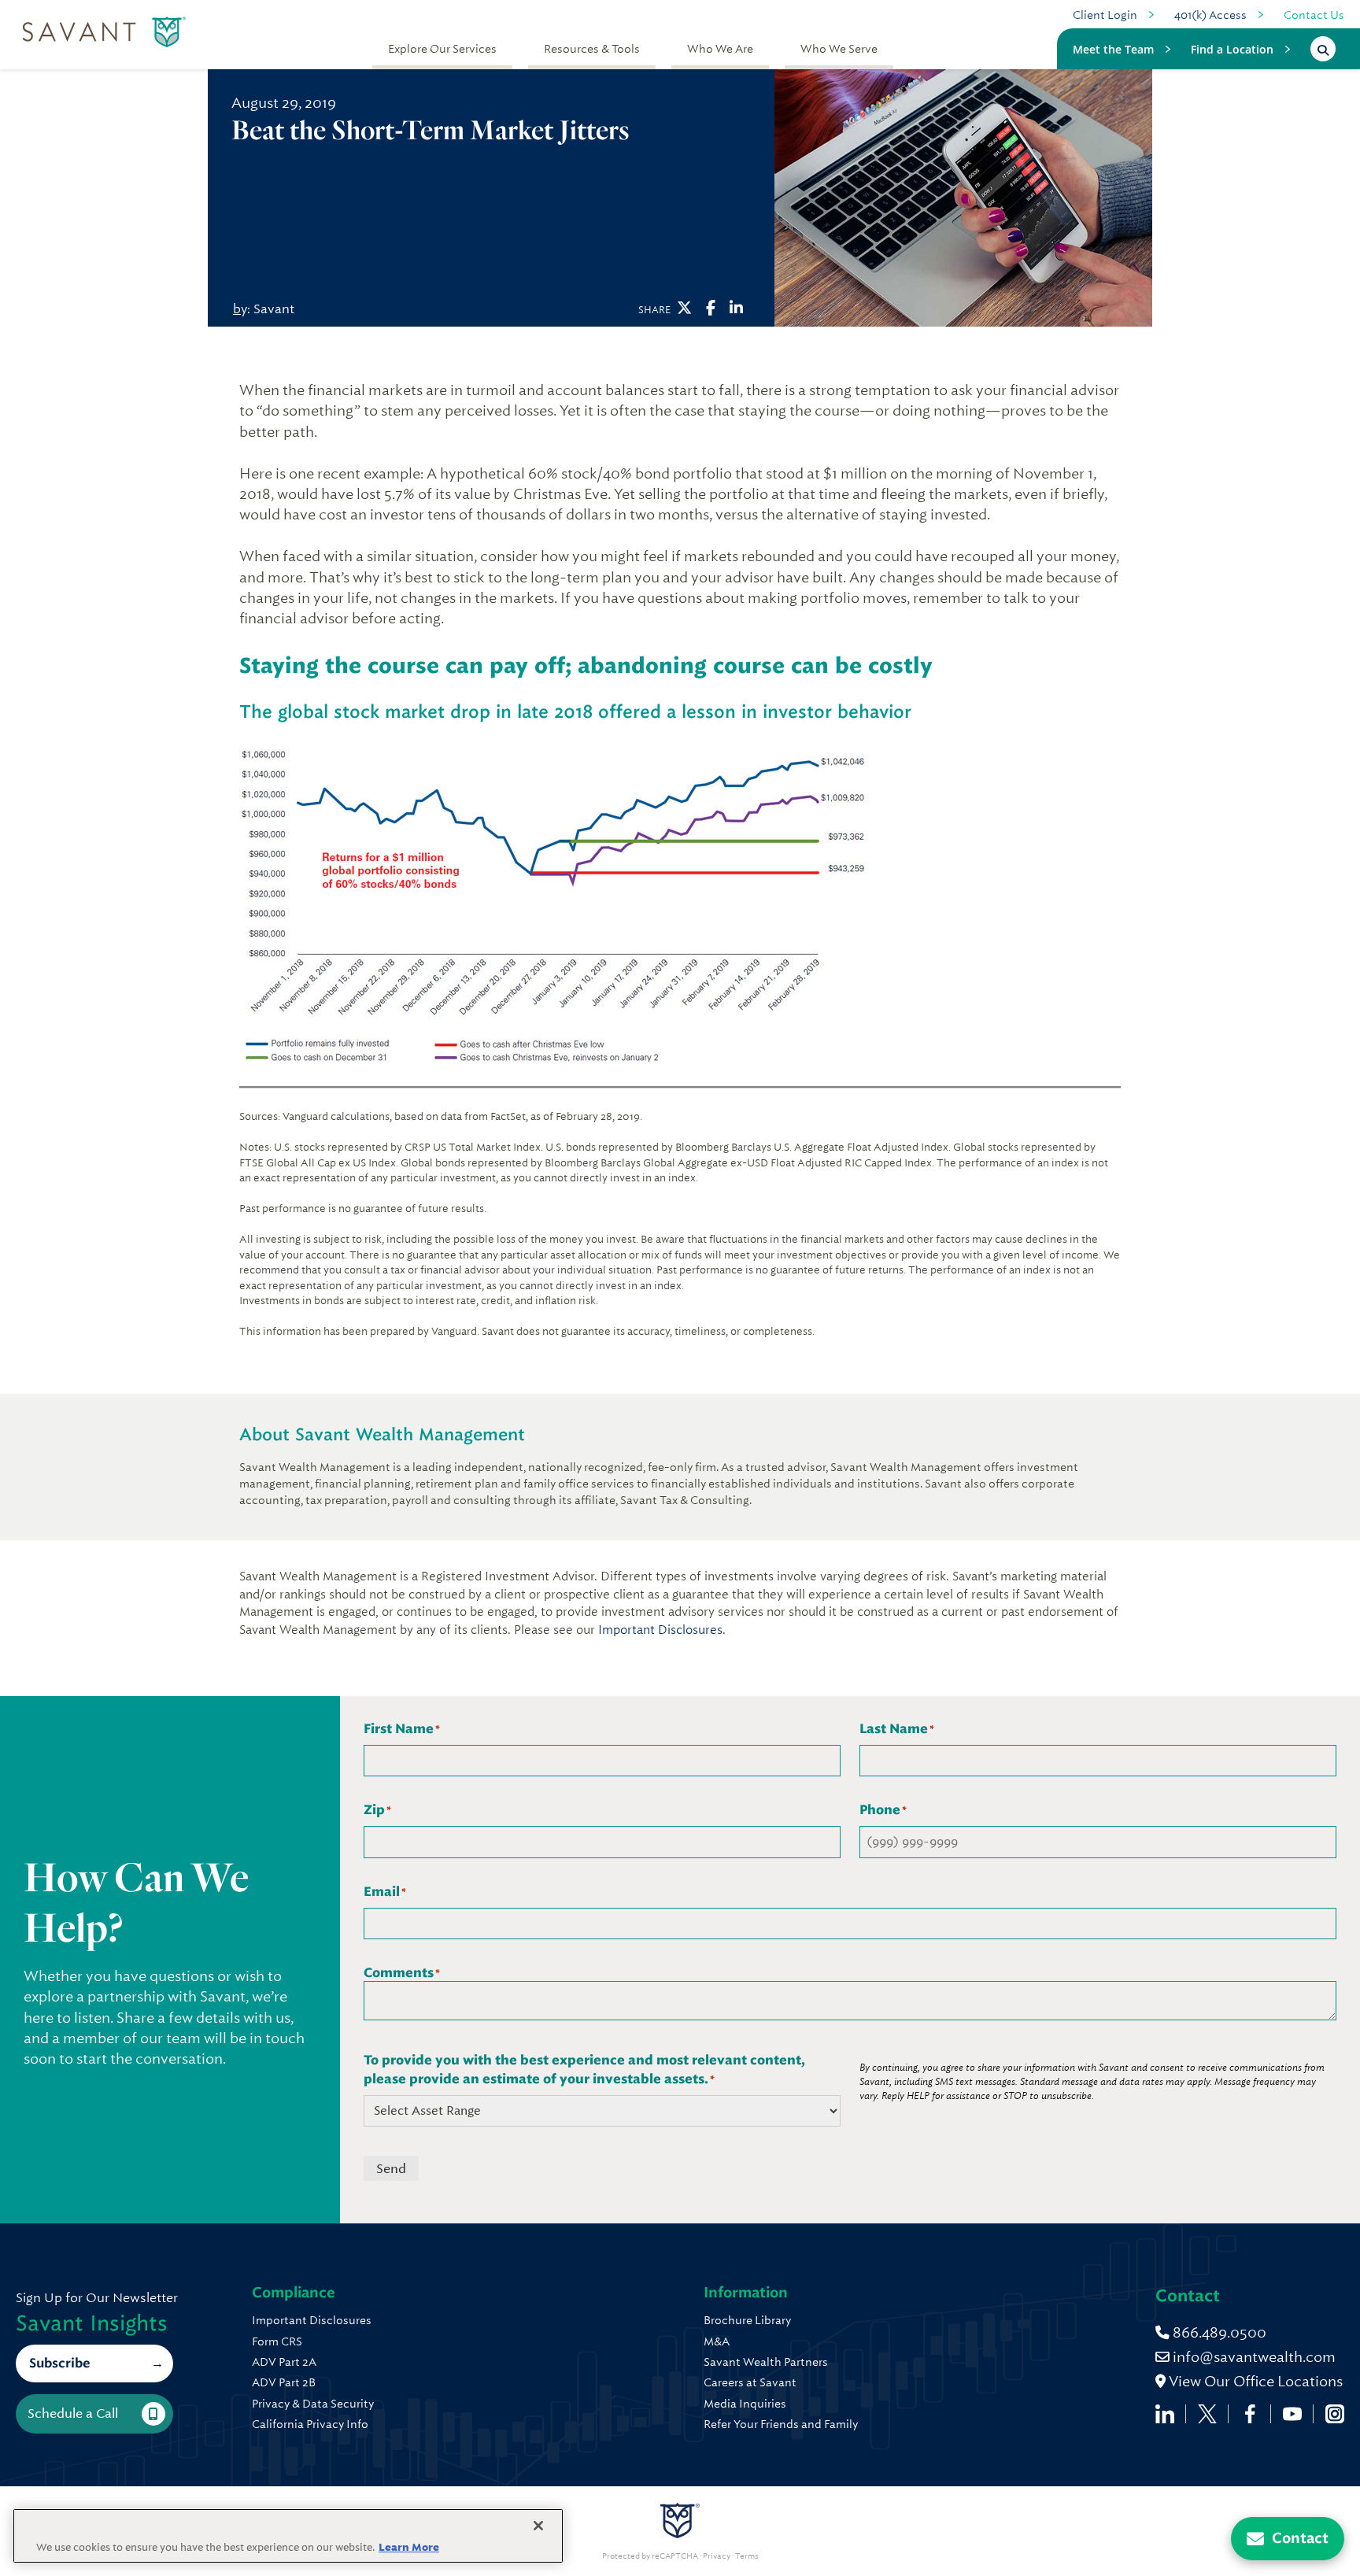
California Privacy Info (310, 2424)
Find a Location (1232, 49)
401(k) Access (1210, 15)
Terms (747, 2556)
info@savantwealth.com (1254, 2357)
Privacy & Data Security (313, 2404)
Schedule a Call (73, 2413)
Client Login (1105, 15)
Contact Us (1314, 15)
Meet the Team (1113, 49)
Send (391, 2169)
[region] (288, 2536)
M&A (717, 2341)
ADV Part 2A (284, 2362)
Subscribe (59, 2363)
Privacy (717, 2556)
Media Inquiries (745, 2404)
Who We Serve (839, 49)
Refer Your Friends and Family (781, 2424)
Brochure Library (747, 2320)
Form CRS (277, 2341)
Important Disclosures (660, 1630)
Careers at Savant (750, 2382)
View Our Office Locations (1254, 2381)
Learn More (409, 2547)
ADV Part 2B (284, 2382)
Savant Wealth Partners (766, 2362)
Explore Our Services (442, 49)
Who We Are (720, 49)
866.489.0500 (1218, 2332)
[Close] (538, 2526)
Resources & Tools (592, 49)
